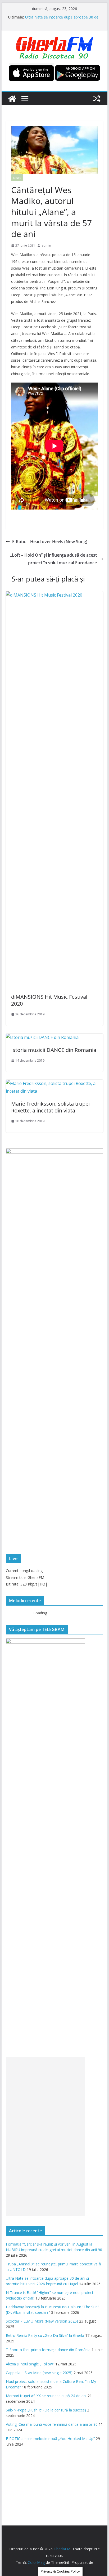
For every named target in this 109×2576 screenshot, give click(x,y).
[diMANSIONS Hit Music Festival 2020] (54, 595)
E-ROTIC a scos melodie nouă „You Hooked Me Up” (50, 2439)
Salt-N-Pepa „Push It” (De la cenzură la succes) (46, 2410)
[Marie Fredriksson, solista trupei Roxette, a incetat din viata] (54, 1083)
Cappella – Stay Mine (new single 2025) (39, 2373)
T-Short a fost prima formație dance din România (48, 2350)
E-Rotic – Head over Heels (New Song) (50, 542)
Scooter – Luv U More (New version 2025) (42, 2321)
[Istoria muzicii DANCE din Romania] (42, 1037)
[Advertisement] (46, 2136)
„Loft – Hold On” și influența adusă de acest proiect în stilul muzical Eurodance (53, 559)
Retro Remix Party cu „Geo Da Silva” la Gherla (45, 2335)
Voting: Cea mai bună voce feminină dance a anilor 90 (52, 2424)
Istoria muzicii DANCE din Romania (54, 1050)
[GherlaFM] (12, 99)
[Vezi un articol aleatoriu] (97, 99)
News (17, 178)
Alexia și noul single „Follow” (30, 2364)
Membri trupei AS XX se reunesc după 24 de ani (46, 2396)
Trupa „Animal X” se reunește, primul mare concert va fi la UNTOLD (62, 19)
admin (46, 245)
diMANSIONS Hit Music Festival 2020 (49, 1000)
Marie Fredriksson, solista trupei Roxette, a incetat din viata (50, 1107)
